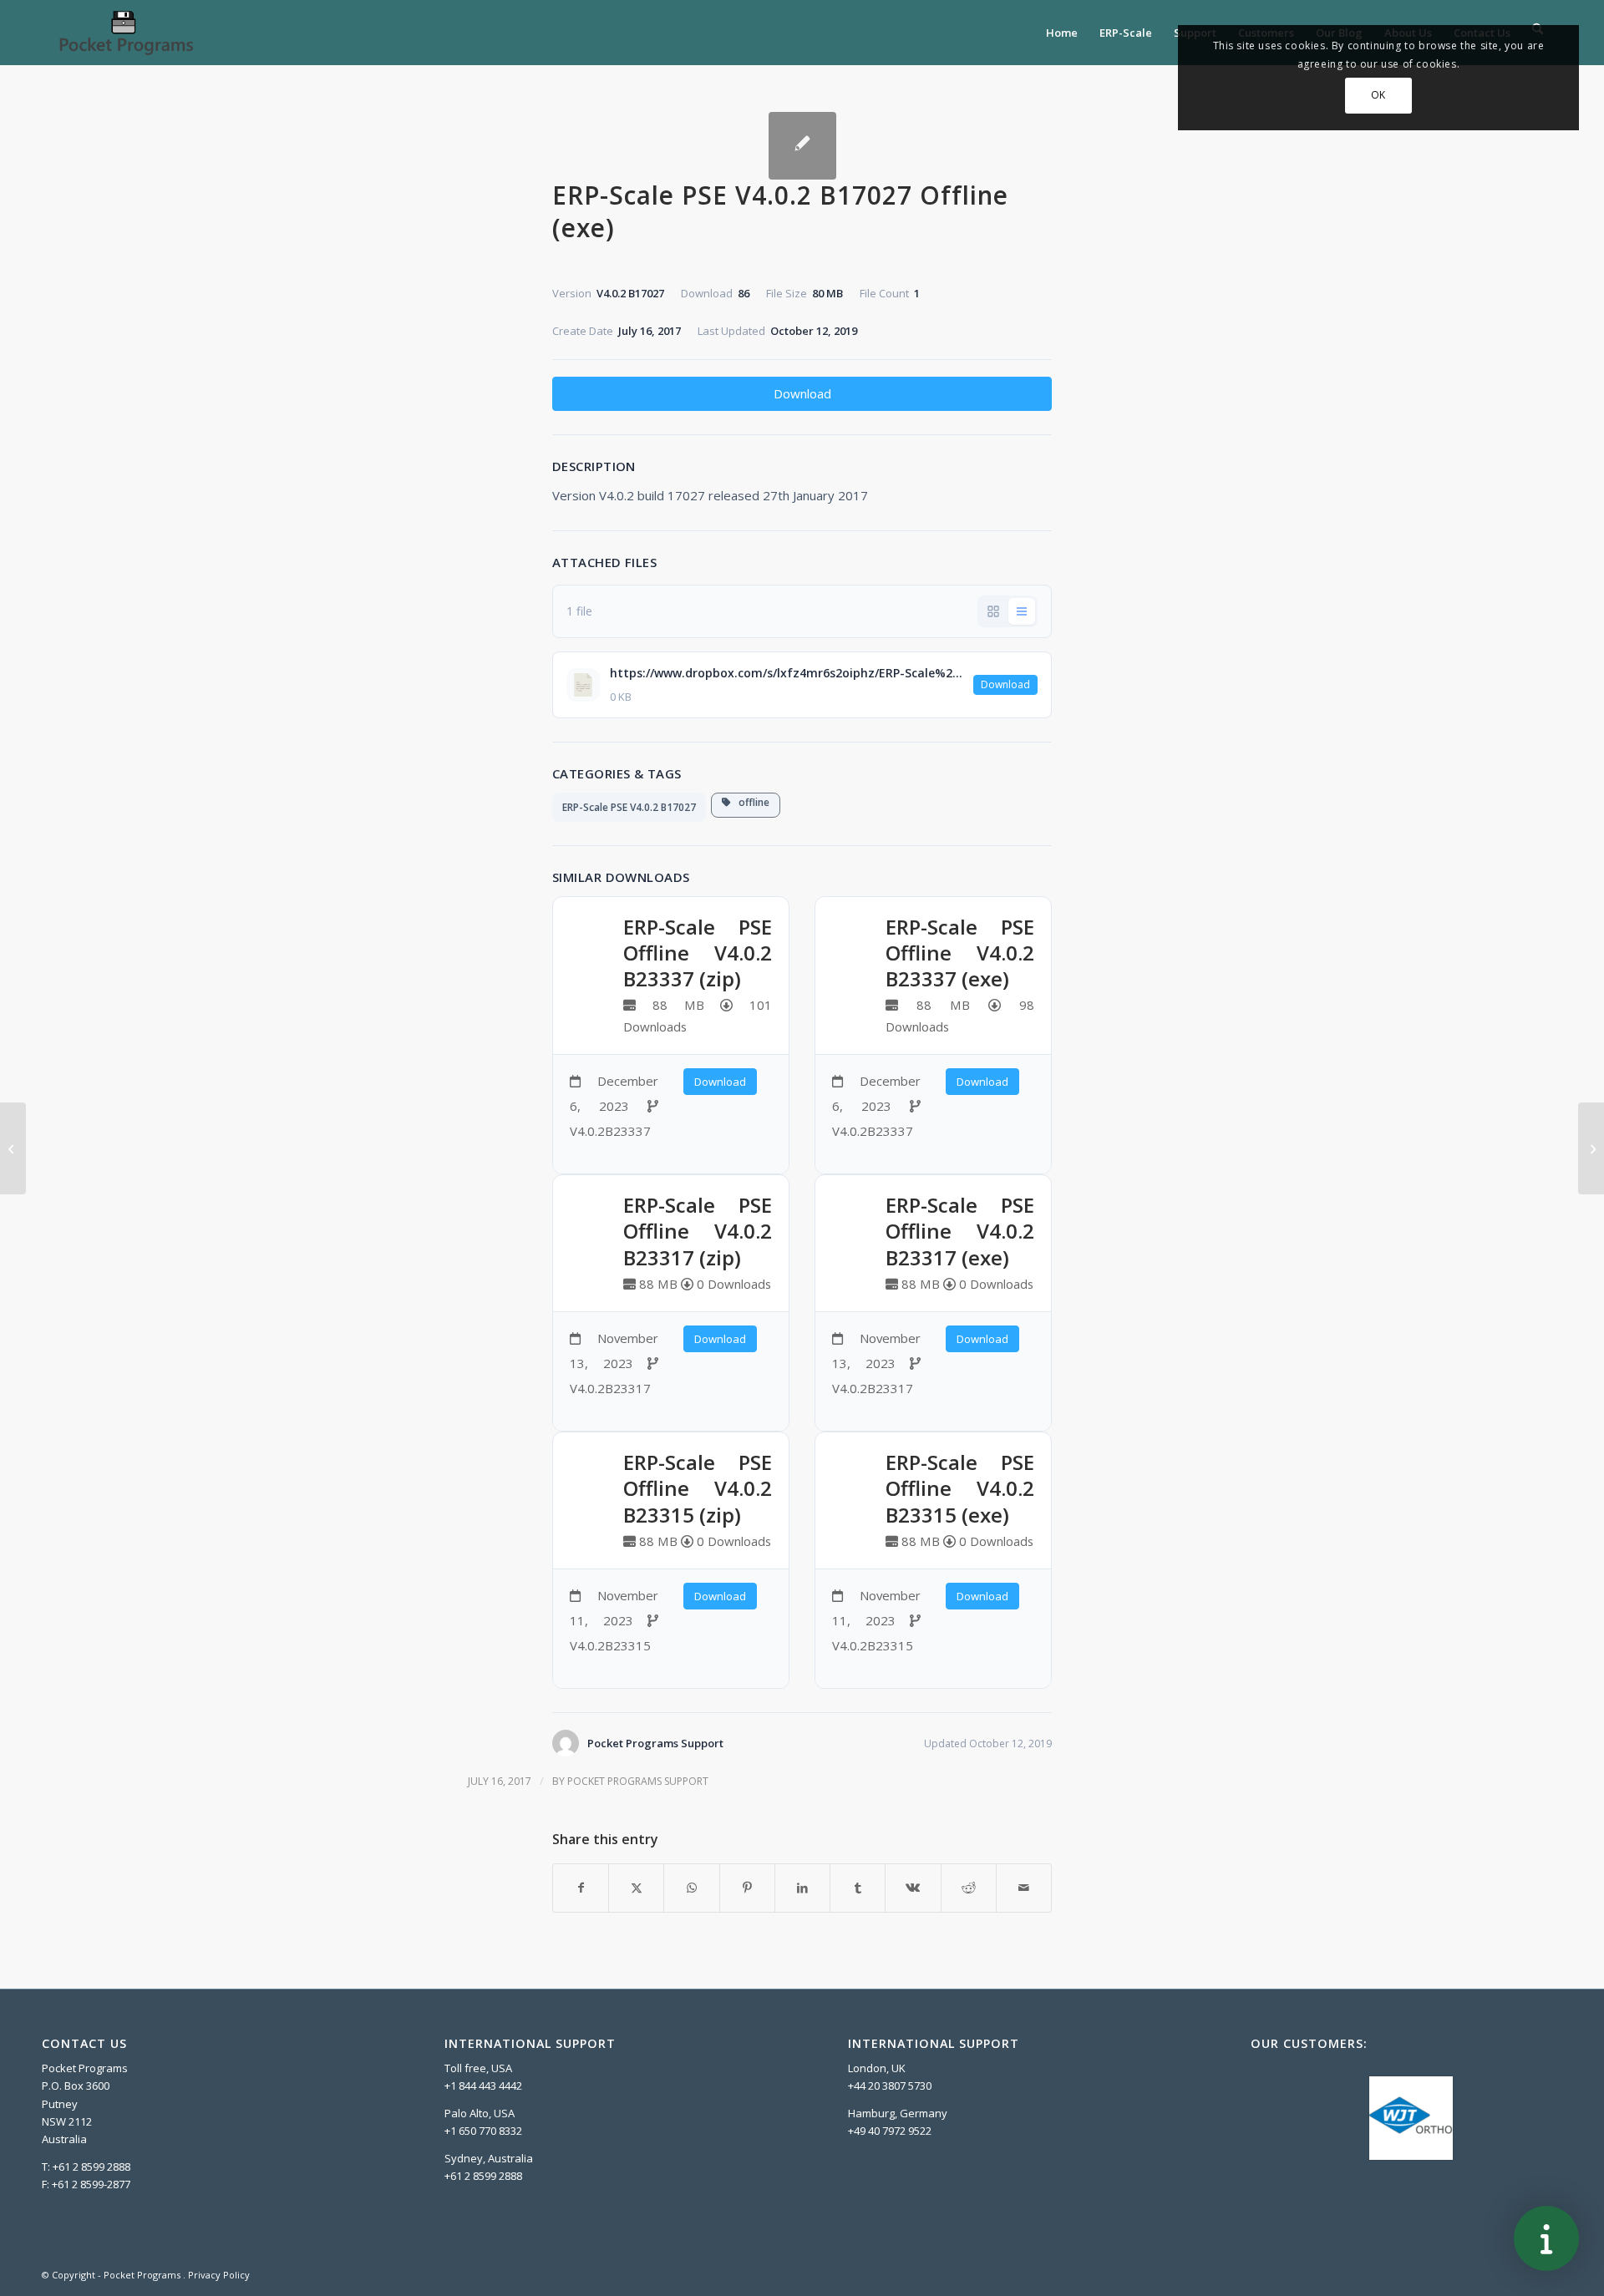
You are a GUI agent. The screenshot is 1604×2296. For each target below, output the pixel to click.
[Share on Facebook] (581, 1888)
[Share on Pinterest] (747, 1888)
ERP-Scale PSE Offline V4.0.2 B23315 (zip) (698, 1488)
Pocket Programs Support (638, 1781)
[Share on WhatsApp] (691, 1888)
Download (802, 393)
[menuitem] (1062, 33)
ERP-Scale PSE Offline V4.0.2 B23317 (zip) (698, 1231)
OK (1378, 95)
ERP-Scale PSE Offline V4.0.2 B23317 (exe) (960, 1231)
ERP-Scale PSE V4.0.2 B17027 (629, 807)
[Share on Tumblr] (858, 1888)
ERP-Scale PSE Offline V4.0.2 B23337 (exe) (960, 953)
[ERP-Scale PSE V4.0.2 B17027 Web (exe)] (13, 1148)
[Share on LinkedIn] (802, 1888)
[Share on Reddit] (969, 1888)
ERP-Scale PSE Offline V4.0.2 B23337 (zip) (698, 953)
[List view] (1022, 611)
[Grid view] (993, 611)
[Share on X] (636, 1888)
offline (750, 802)
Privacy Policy (219, 2275)
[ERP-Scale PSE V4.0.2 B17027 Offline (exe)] (802, 146)
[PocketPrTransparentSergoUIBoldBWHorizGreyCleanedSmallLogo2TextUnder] (125, 33)
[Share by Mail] (1024, 1888)
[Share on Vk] (913, 1888)
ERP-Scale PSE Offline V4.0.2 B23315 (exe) (960, 1488)
